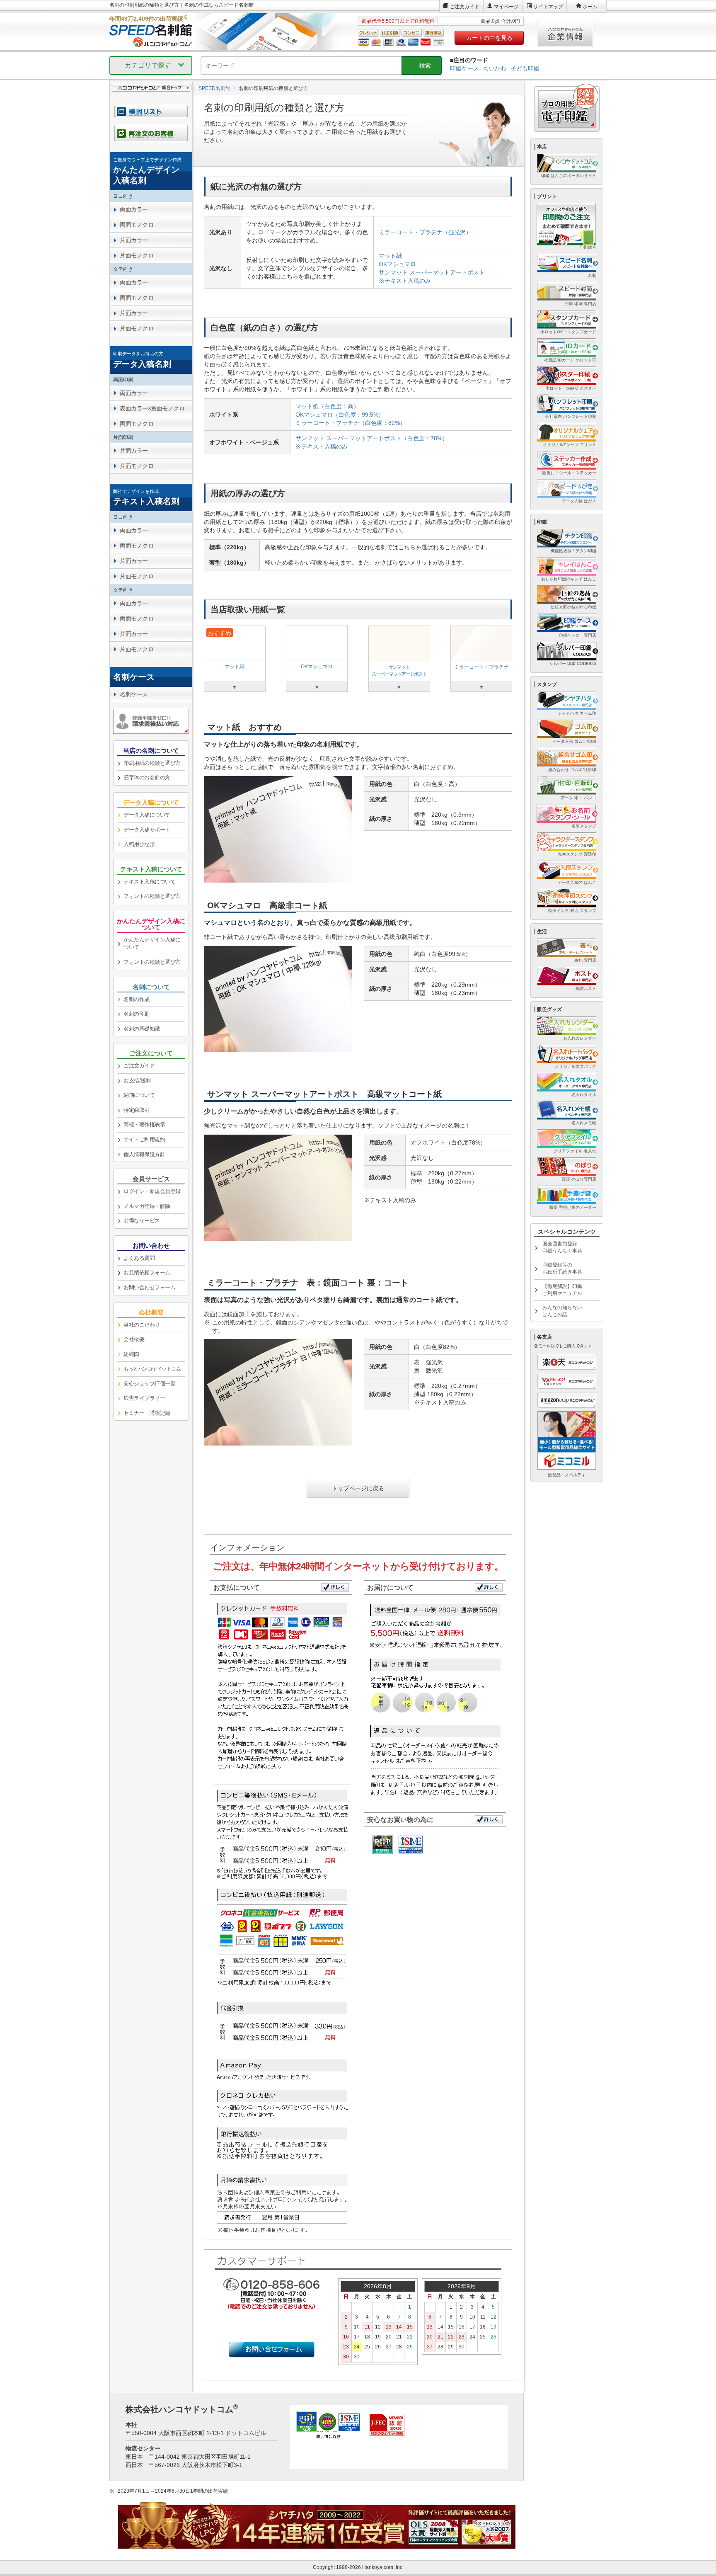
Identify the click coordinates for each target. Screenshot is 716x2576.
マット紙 (390, 256)
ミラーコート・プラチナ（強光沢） (425, 232)
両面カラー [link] (134, 209)
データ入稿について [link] (147, 815)
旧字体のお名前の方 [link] (147, 777)
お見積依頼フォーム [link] (147, 1272)
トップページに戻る (358, 1488)
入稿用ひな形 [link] (139, 844)
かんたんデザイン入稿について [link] (152, 944)
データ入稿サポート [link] (147, 830)
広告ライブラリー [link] (144, 1398)
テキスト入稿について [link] (149, 882)
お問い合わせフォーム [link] (149, 1287)
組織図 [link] (131, 1354)
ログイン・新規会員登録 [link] (152, 1191)
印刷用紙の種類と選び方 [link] (152, 763)
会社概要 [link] (134, 1339)
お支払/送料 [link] (137, 1081)
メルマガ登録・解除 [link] (147, 1206)
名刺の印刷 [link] (137, 1014)
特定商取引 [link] (137, 1110)
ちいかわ (495, 68)
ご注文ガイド (464, 7)
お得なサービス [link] (142, 1221)
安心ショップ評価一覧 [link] (149, 1384)
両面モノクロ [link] (137, 225)
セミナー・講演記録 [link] (147, 1413)
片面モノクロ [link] (137, 255)
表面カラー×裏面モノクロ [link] (152, 408)
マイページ (506, 7)
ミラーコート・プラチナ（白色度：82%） (351, 423)
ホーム (590, 7)
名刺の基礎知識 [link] (142, 1029)
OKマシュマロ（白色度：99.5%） (340, 415)
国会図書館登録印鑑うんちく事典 (562, 1247)
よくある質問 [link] (139, 1258)
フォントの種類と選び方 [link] (152, 896)
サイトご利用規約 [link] (144, 1139)
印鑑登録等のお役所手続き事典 (562, 1268)
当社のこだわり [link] (142, 1325)
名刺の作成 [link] (137, 999)
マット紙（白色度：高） (327, 406)
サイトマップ (548, 7)
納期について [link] (139, 1095)
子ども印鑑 (525, 68)
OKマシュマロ (397, 264)
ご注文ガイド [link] (139, 1066)
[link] (151, 171)
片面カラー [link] (134, 240)
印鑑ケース (464, 68)
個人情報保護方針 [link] (144, 1154)
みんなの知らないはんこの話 (562, 1311)
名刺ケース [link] (134, 694)
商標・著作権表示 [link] (144, 1124)
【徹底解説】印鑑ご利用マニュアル (562, 1290)
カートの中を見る (489, 38)
